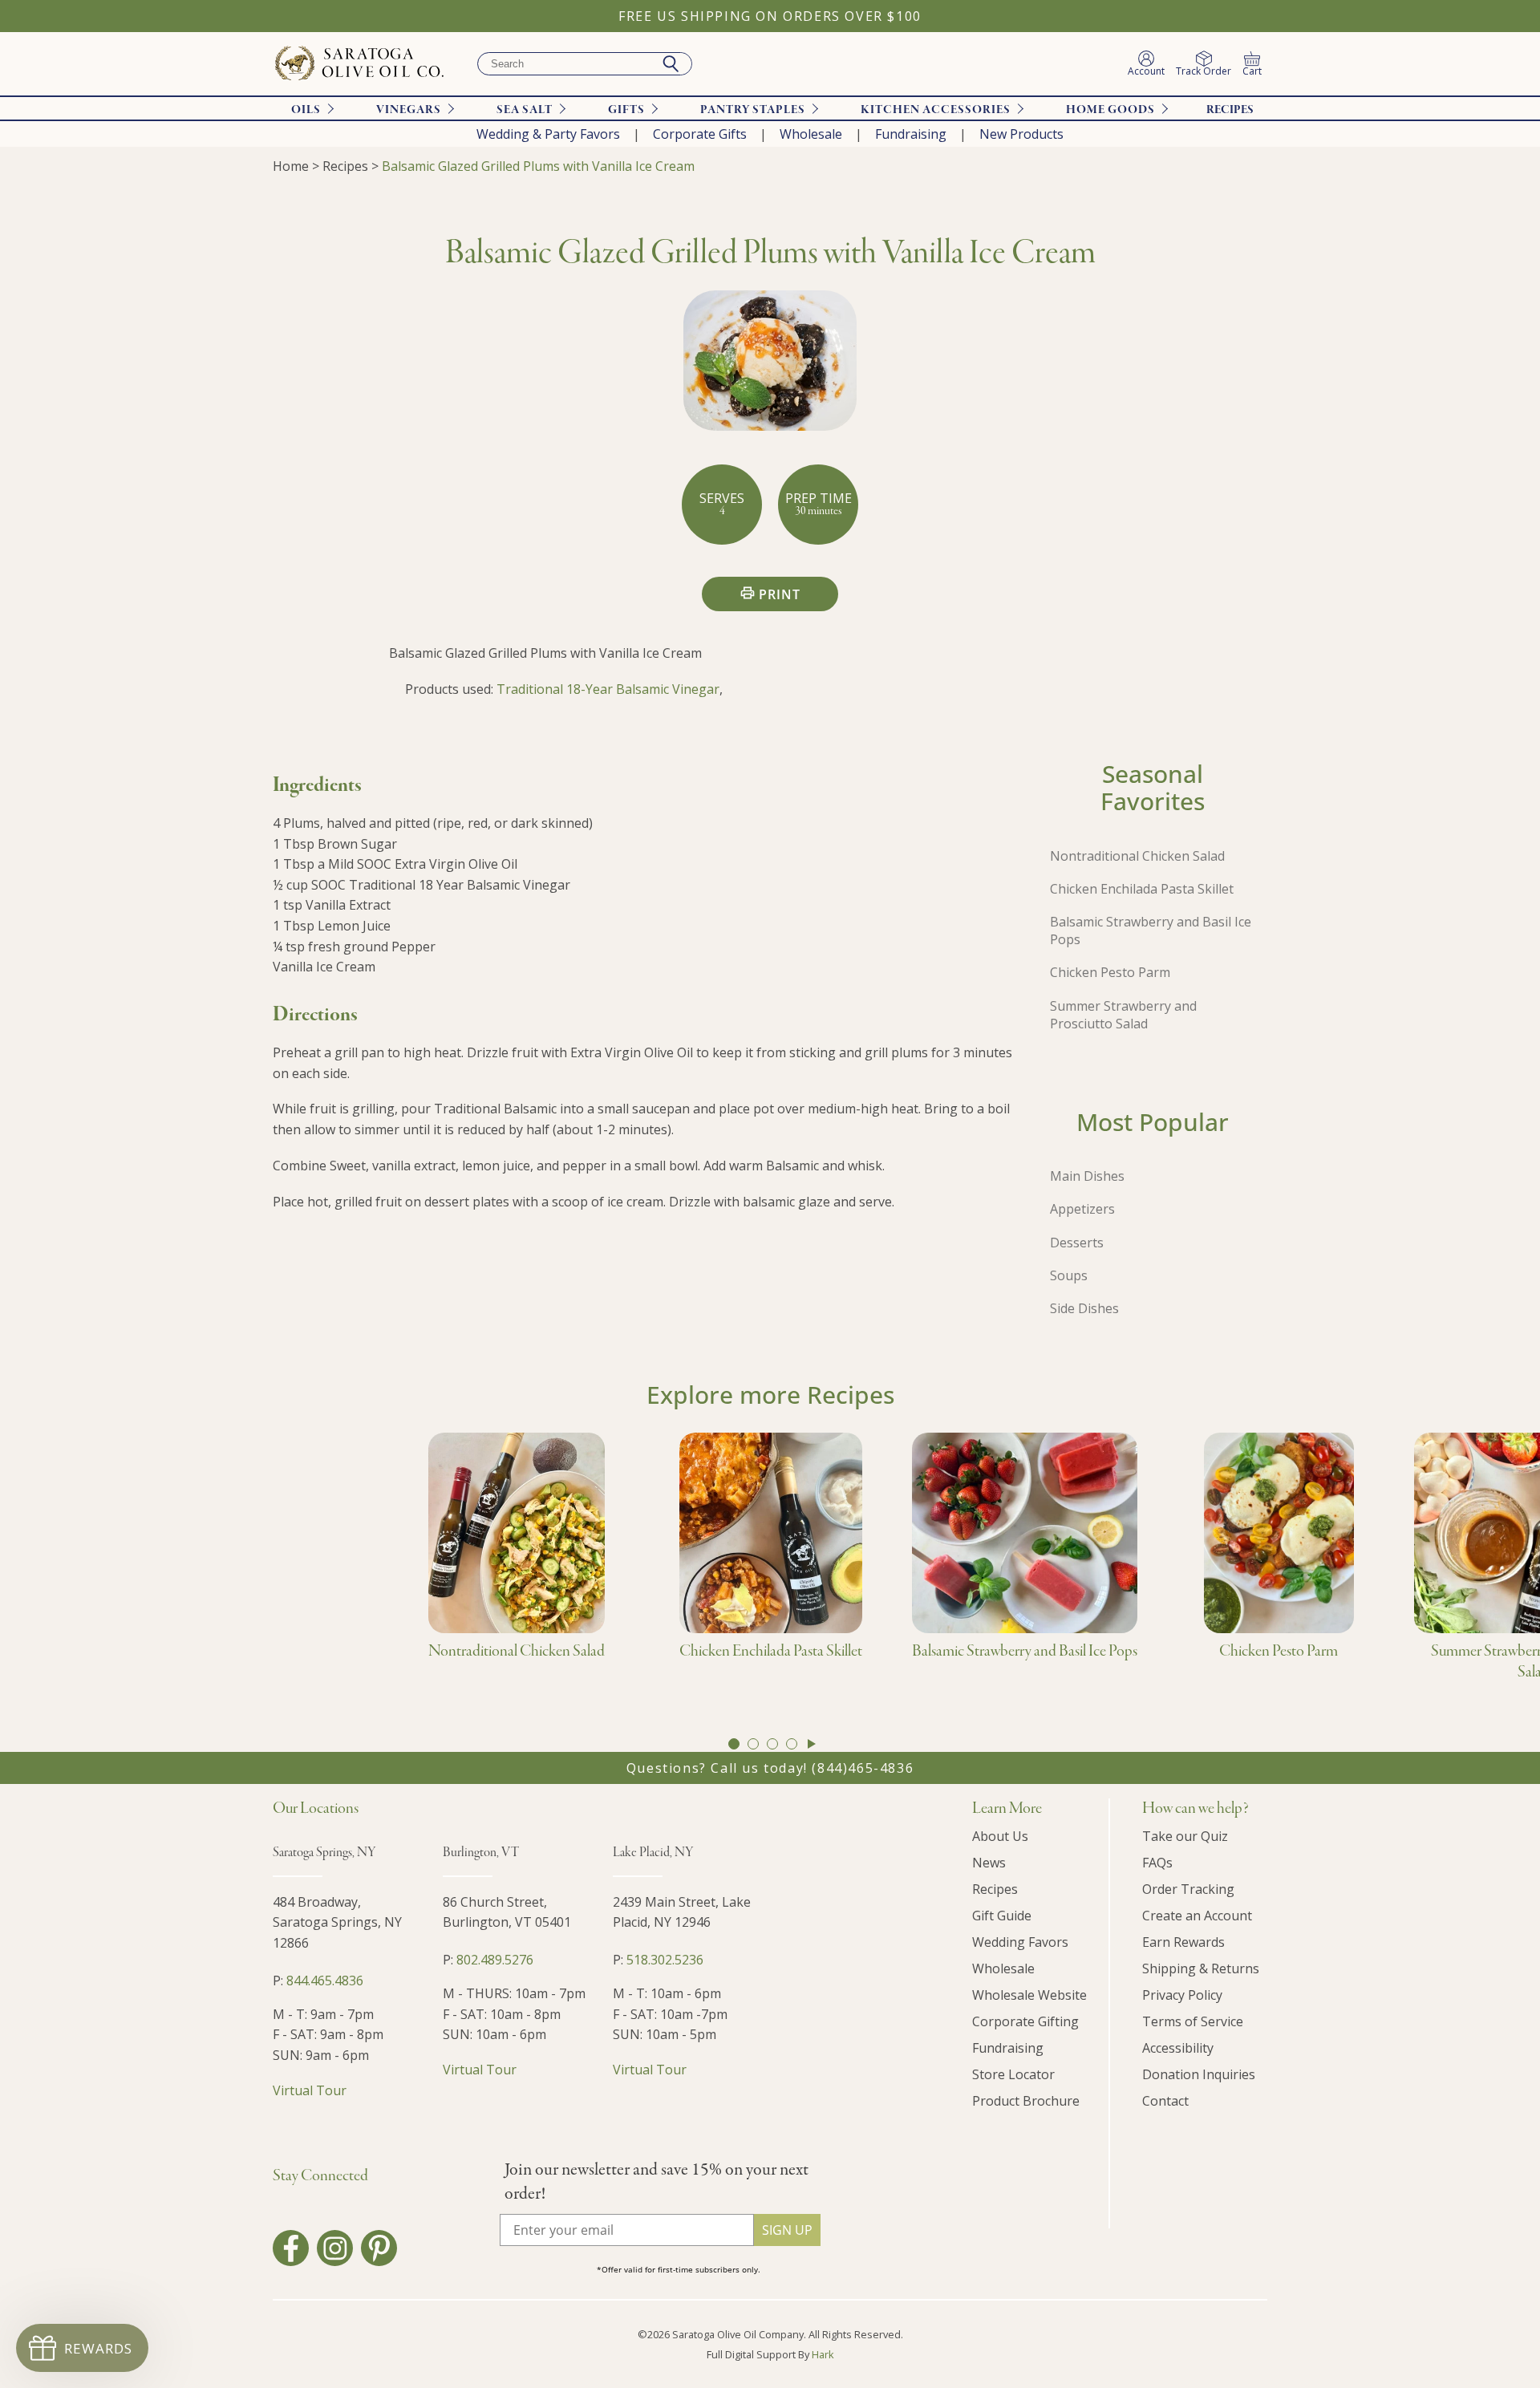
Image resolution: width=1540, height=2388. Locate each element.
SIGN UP (787, 2230)
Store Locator (1013, 2074)
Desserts (1077, 1243)
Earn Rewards (1183, 1942)
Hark (823, 2354)
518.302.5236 (665, 1960)
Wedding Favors (1020, 1942)
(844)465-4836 (863, 1768)
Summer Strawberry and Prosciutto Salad (1123, 1015)
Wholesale (811, 134)
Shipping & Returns (1201, 1968)
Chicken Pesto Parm (1110, 972)
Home (291, 166)
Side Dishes (1084, 1308)
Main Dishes (1087, 1176)
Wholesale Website (1029, 1995)
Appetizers (1082, 1209)
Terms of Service (1193, 2021)
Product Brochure (1026, 2101)
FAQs (1157, 1863)
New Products (1021, 134)
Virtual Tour (310, 2090)
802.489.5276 (495, 1960)
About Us (1000, 1836)
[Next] (812, 1744)
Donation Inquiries (1199, 2074)
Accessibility (1178, 2048)
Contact (1165, 2101)
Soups (1069, 1275)
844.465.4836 (325, 1981)
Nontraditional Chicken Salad (1137, 856)
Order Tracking (1188, 1889)
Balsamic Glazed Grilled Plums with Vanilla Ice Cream (538, 166)
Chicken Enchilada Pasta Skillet (1142, 889)
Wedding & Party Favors (548, 134)
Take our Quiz (1185, 1836)
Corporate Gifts (700, 134)
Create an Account (1197, 1916)
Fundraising (911, 134)
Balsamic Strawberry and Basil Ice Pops (1151, 930)
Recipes (1230, 110)
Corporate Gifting (1025, 2021)
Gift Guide (1002, 1916)
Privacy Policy (1182, 1995)
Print (780, 594)
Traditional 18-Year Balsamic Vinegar (608, 689)
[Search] (671, 64)
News (989, 1863)
